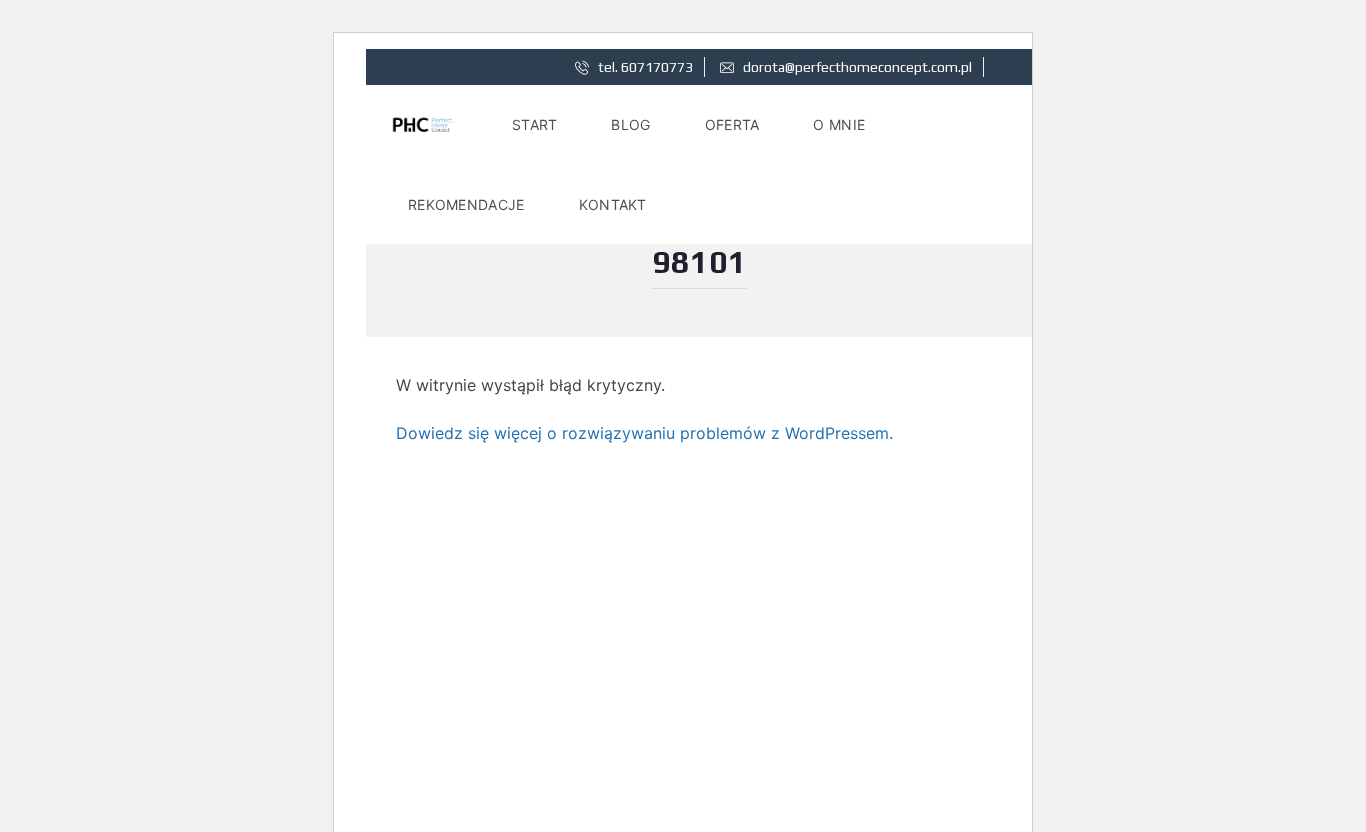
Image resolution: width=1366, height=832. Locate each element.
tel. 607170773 (644, 67)
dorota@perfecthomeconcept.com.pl (856, 67)
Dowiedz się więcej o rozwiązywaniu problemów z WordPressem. (644, 433)
